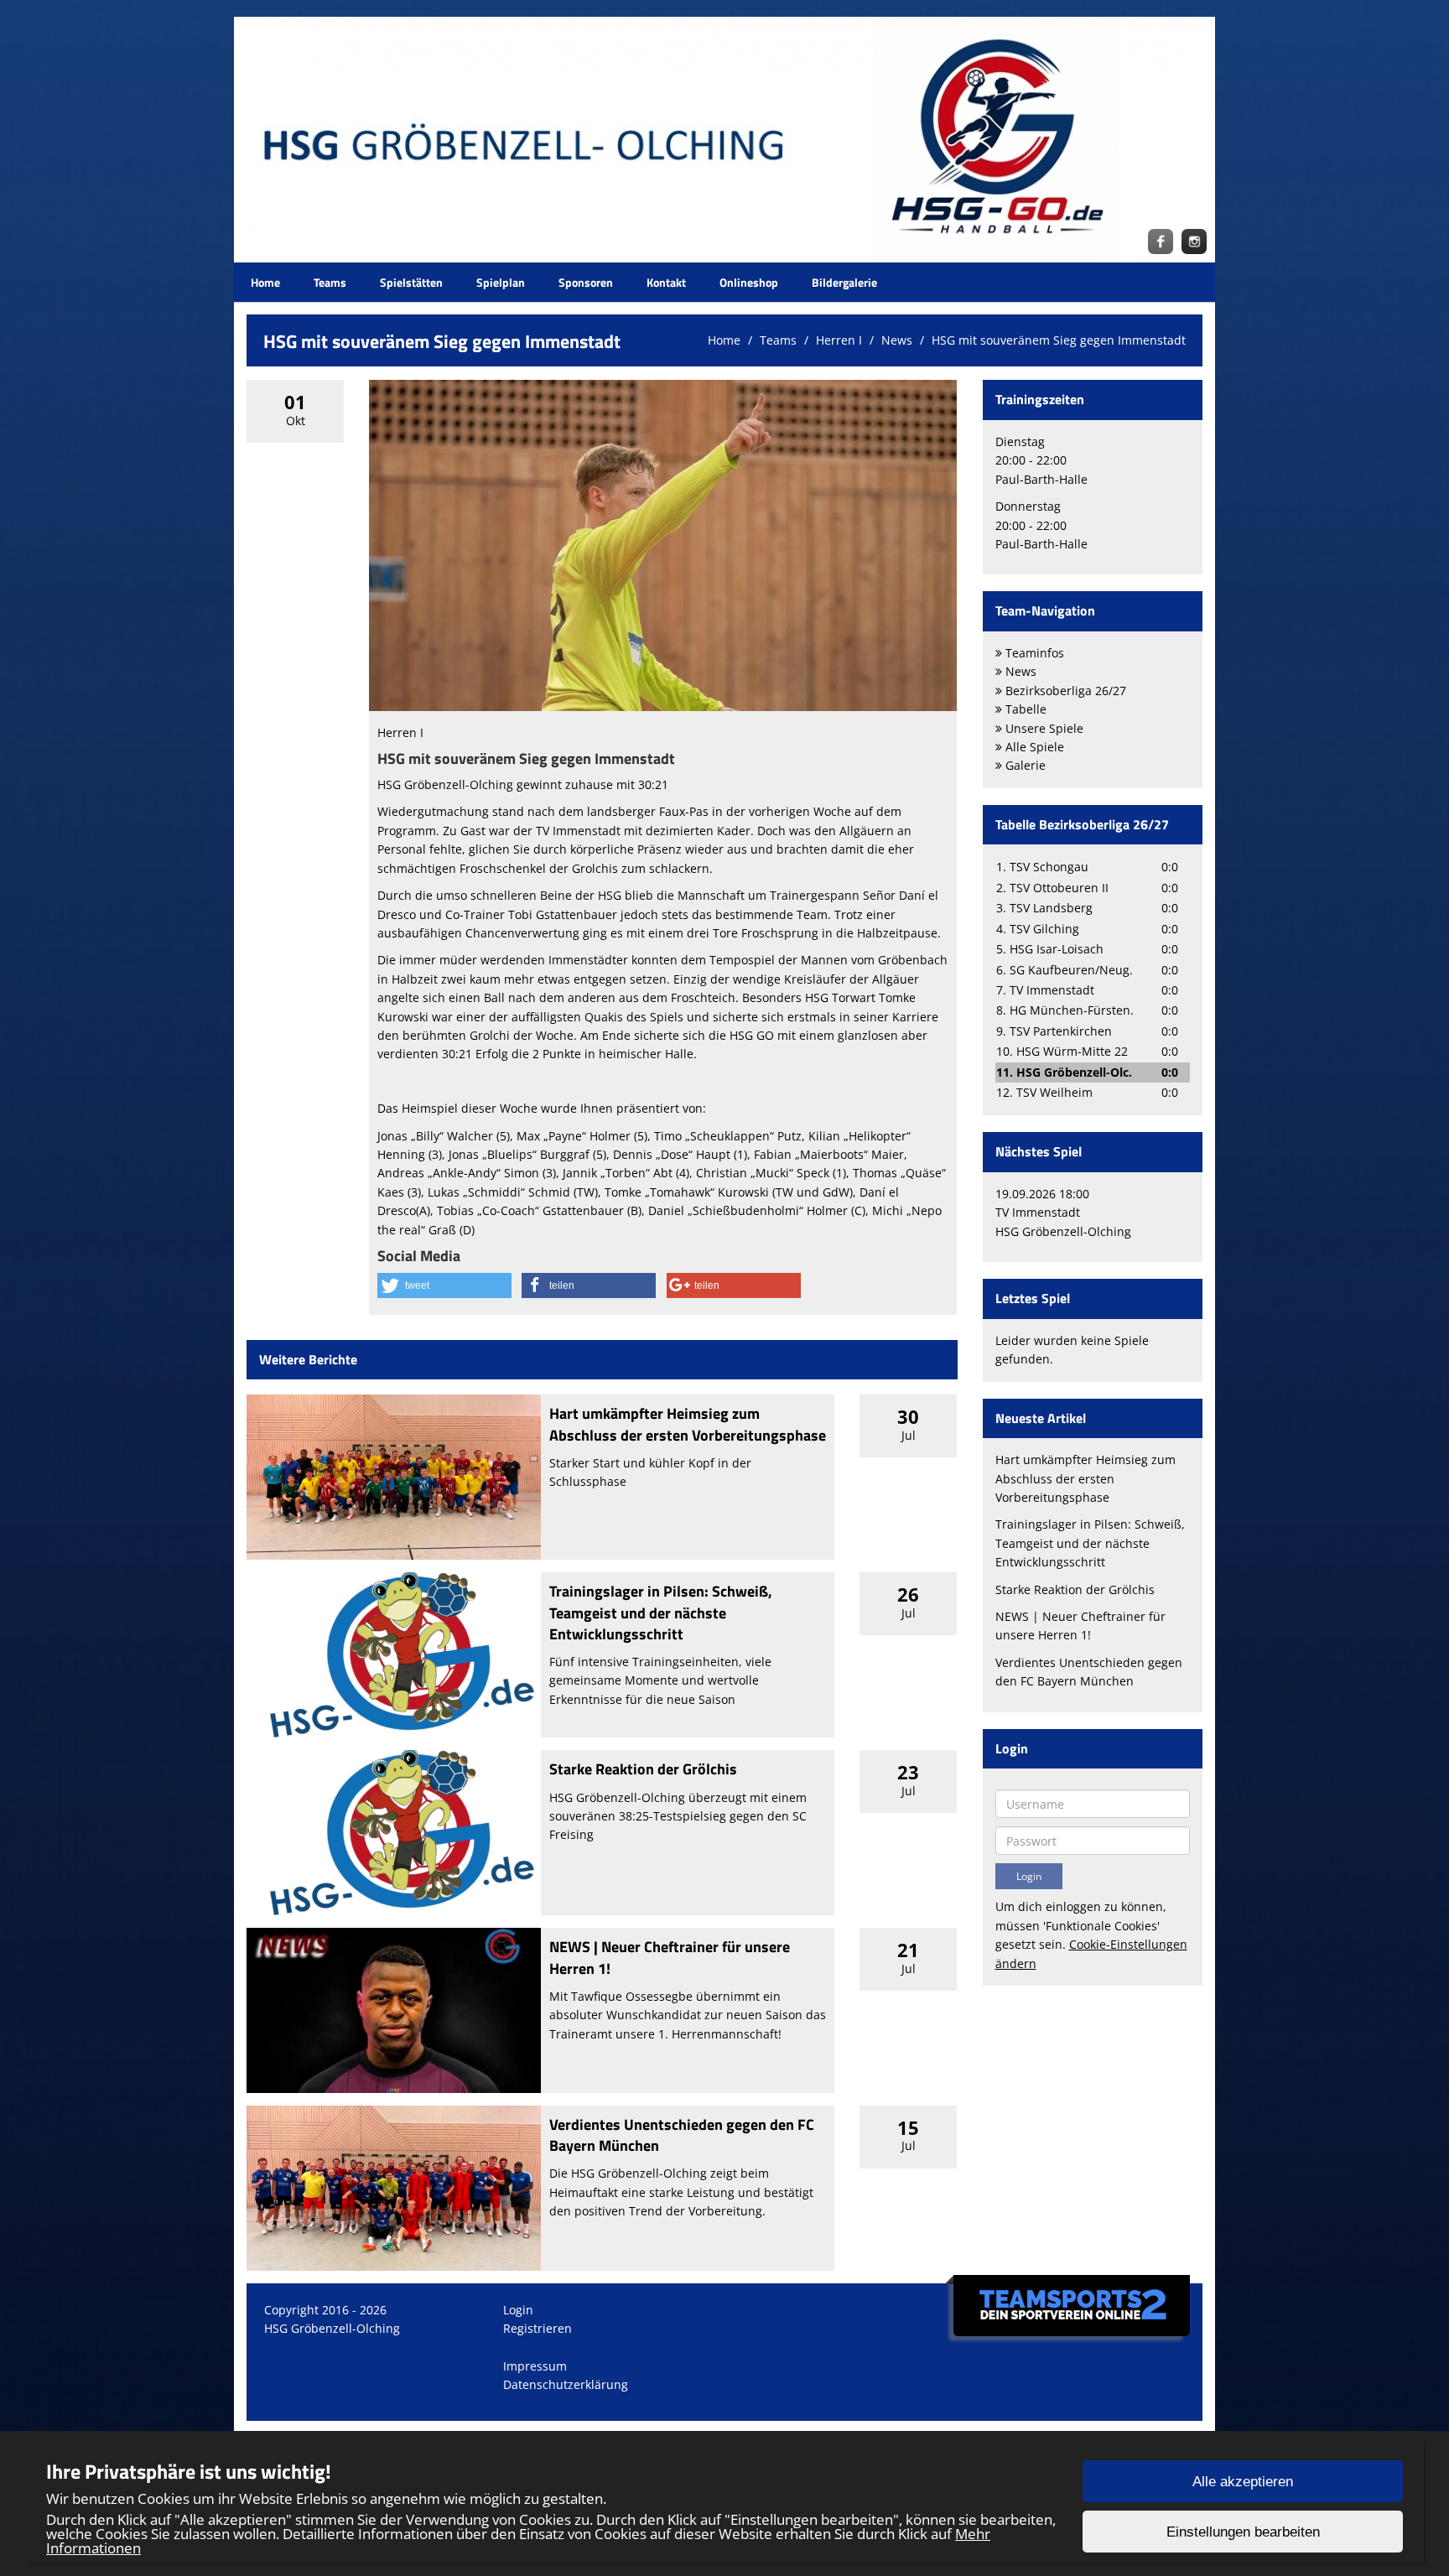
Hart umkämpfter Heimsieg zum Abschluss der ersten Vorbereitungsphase (688, 1424)
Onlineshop (749, 282)
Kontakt (666, 282)
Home (265, 282)
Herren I (839, 340)
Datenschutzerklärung (566, 2384)
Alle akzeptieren (1243, 2482)
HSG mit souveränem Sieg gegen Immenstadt (1059, 340)
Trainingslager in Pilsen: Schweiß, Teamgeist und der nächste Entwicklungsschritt (661, 1612)
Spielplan (501, 282)
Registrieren (538, 2328)
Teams (330, 282)
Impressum (535, 2366)
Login (518, 2310)
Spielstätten (411, 282)
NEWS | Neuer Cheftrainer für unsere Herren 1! (670, 1957)
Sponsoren (586, 282)
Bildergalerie (844, 282)
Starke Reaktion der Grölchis (643, 1769)
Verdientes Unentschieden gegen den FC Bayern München (682, 2135)
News (897, 340)
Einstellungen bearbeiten (1243, 2532)
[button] (444, 1285)
